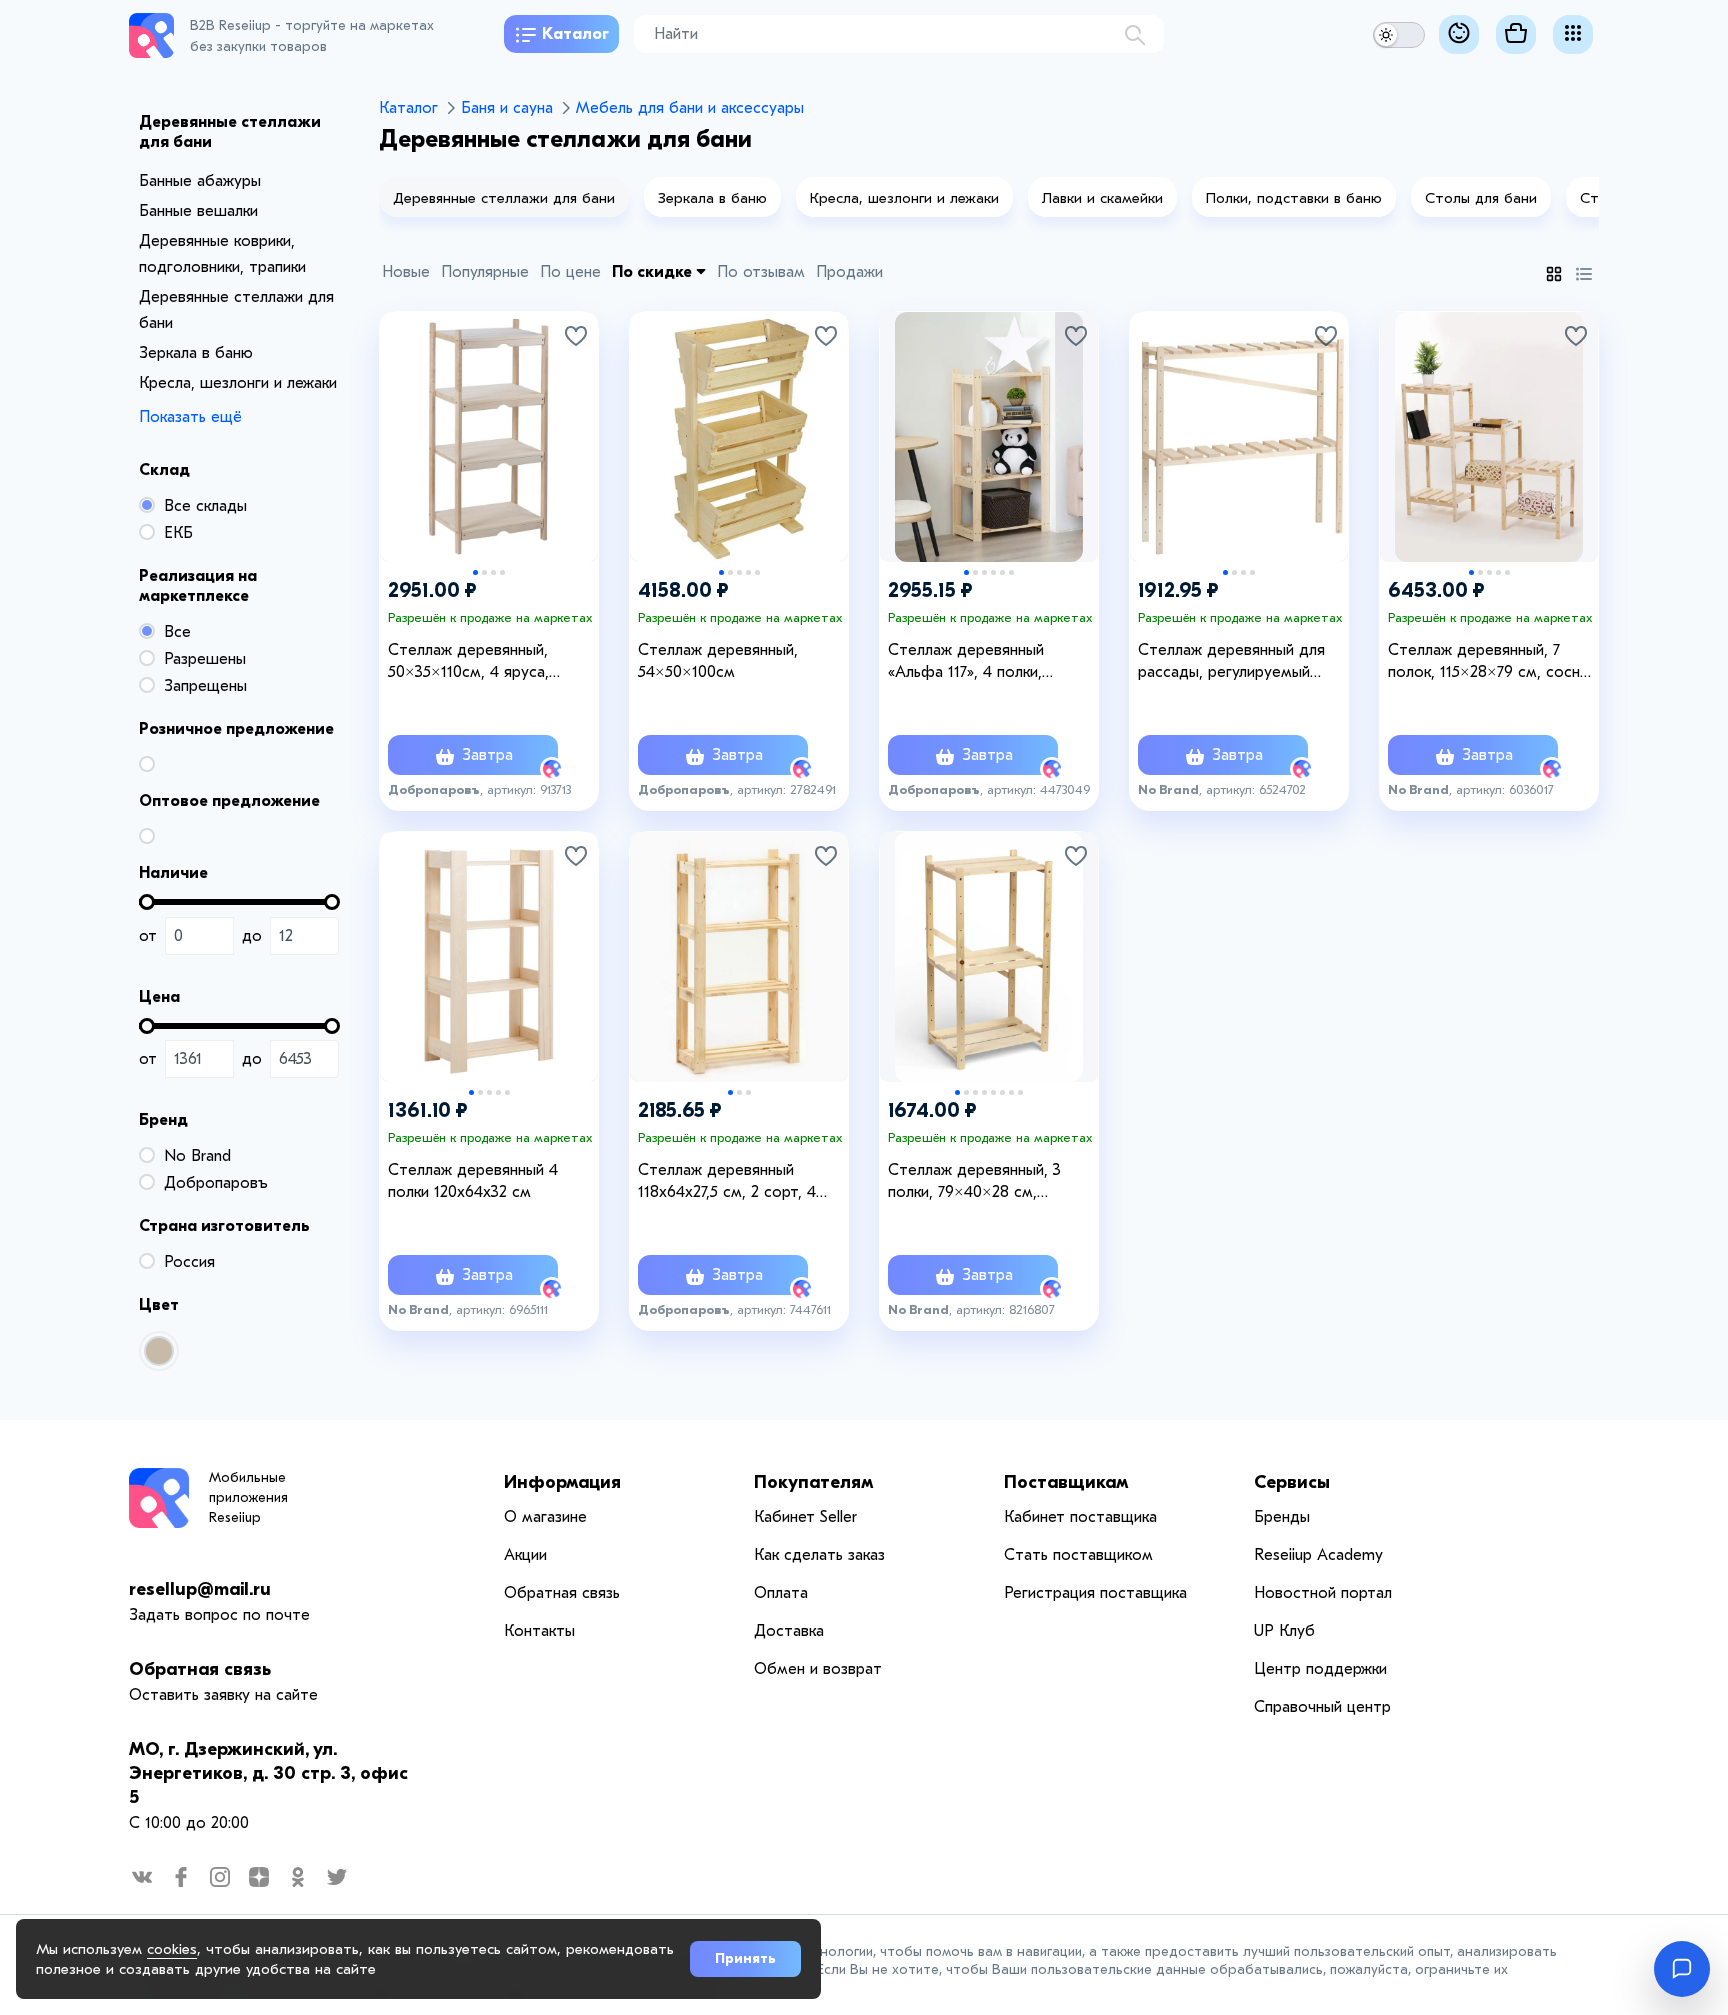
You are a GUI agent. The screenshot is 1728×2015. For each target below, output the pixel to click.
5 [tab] (757, 572)
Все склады (205, 506)
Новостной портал (1323, 1593)
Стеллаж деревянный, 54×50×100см (718, 661)
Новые (406, 272)
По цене (570, 272)
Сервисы (1292, 1482)
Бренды (1282, 1517)
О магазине (545, 1517)
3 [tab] (493, 572)
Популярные (485, 272)
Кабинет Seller (805, 1517)
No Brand (197, 1156)
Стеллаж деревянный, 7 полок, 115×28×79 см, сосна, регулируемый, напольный (1490, 662)
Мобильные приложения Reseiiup (248, 1497)
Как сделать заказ (819, 1555)
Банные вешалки (198, 211)
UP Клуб (1284, 1631)
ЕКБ (178, 533)
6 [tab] (1011, 572)
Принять (745, 1958)
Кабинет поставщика (1080, 1517)
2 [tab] (484, 572)
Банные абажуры (200, 181)
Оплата (781, 1593)
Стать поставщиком (1078, 1555)
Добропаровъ (216, 1183)
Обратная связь (200, 1669)
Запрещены (205, 686)
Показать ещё (190, 417)
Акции (525, 1555)
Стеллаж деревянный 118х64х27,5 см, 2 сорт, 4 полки (727, 1182)
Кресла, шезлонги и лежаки (238, 383)
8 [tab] (1020, 1092)
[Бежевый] (159, 1351)
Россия (189, 1262)
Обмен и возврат (818, 1669)
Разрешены (205, 659)
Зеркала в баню (196, 353)
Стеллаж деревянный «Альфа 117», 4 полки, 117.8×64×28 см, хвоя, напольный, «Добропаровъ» (989, 662)
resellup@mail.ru (200, 1589)
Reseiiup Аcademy (1318, 1555)
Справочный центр (1322, 1707)
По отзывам (761, 272)
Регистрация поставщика (1095, 1593)
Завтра (485, 755)
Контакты (539, 1631)
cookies (172, 1949)
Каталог (575, 34)
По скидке (654, 272)
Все (177, 632)
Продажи (849, 272)
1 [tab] (475, 572)
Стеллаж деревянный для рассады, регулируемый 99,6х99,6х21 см (1231, 662)
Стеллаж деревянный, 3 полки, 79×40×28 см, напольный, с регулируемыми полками (993, 1182)
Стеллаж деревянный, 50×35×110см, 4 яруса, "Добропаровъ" (468, 662)
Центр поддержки (1320, 1669)
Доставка (789, 1631)
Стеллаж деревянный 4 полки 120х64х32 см (473, 1181)
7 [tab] (1011, 1092)
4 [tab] (502, 572)
